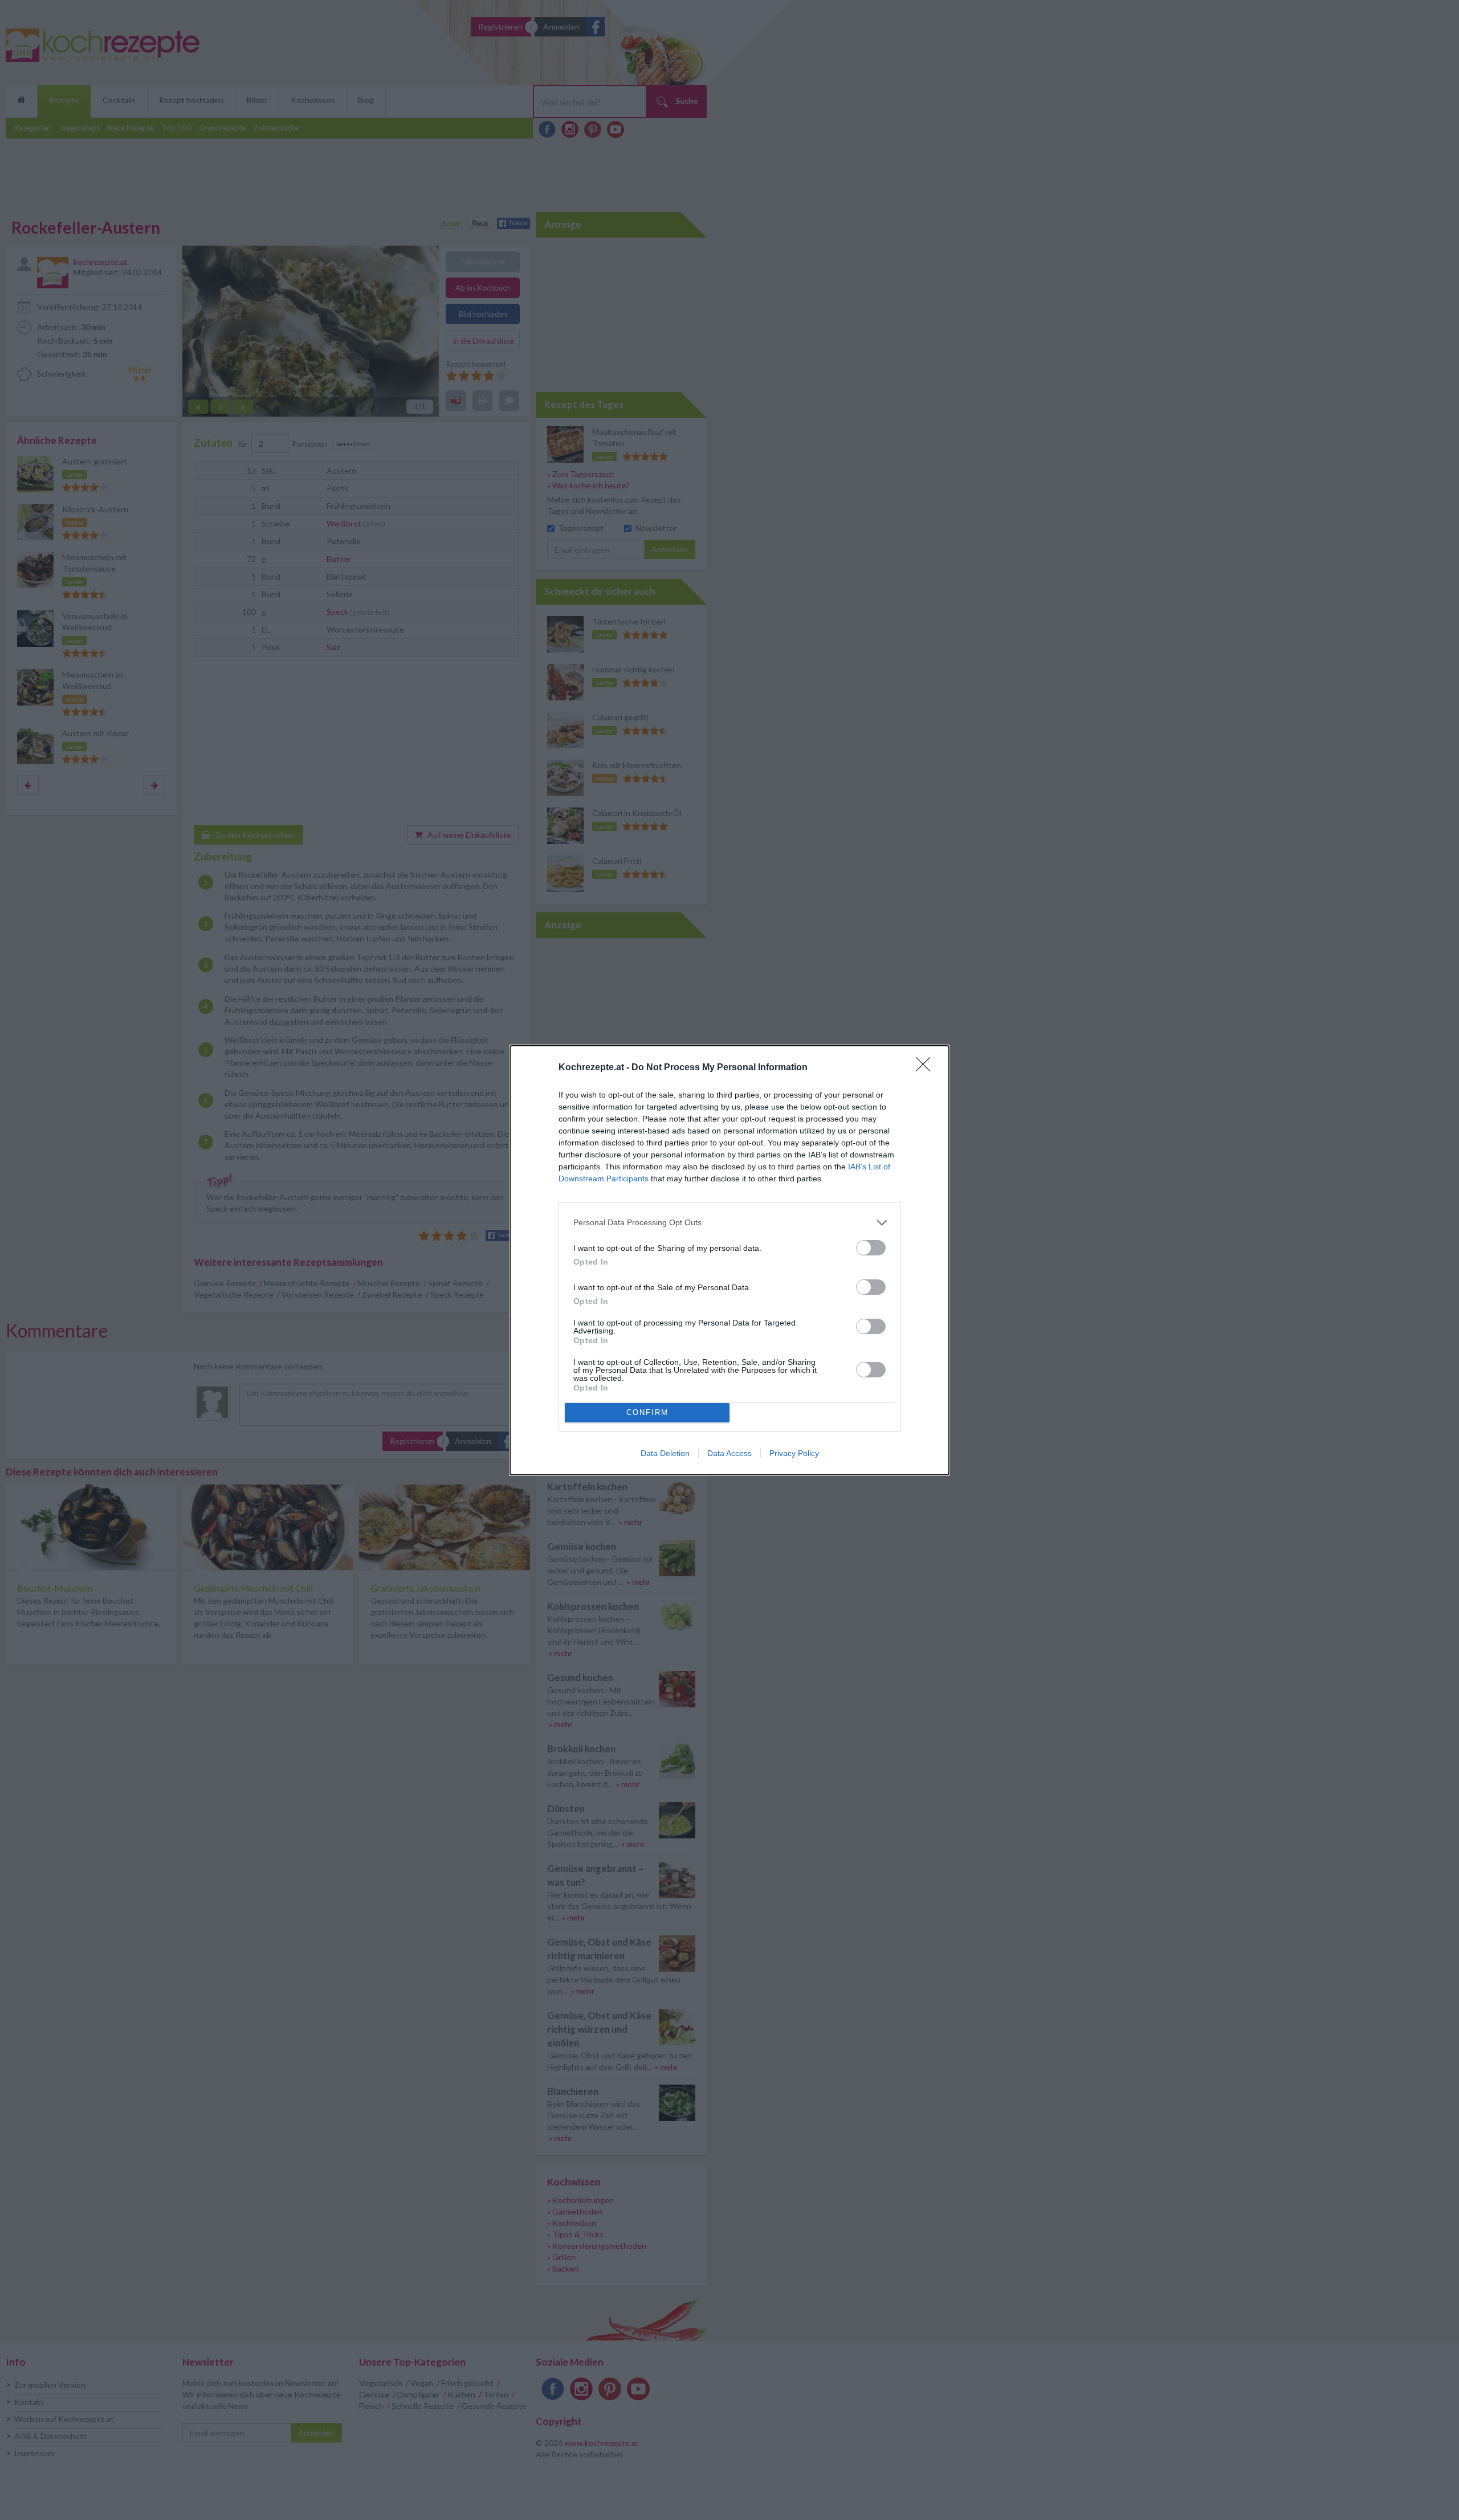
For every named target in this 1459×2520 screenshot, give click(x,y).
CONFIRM (647, 1412)
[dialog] (729, 1260)
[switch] (871, 1248)
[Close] (927, 1068)
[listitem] (729, 1223)
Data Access (729, 1453)
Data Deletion (665, 1453)
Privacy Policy (794, 1453)
